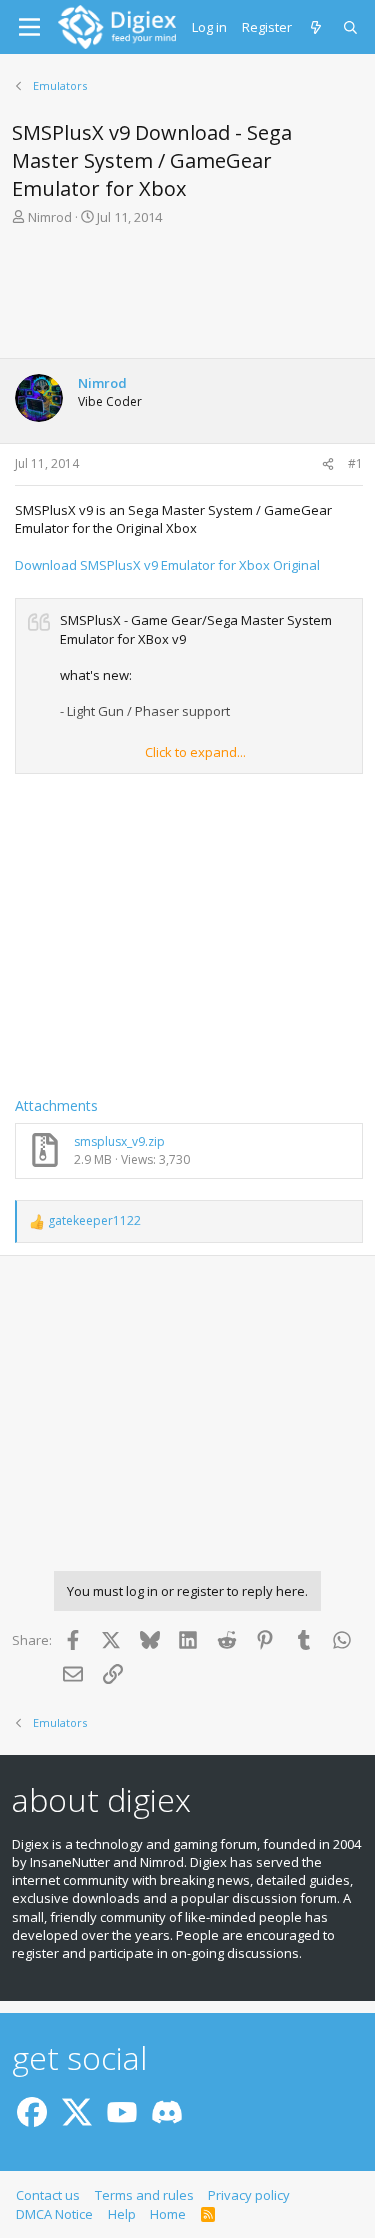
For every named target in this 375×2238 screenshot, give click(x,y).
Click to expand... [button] (195, 752)
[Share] (328, 464)
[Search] (351, 27)
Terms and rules (144, 2195)
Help (122, 2214)
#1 (355, 463)
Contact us (48, 2195)
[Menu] (29, 27)
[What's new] (317, 27)
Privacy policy (249, 2195)
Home (168, 2214)
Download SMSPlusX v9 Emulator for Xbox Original (167, 565)
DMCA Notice (54, 2214)
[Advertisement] (187, 298)
